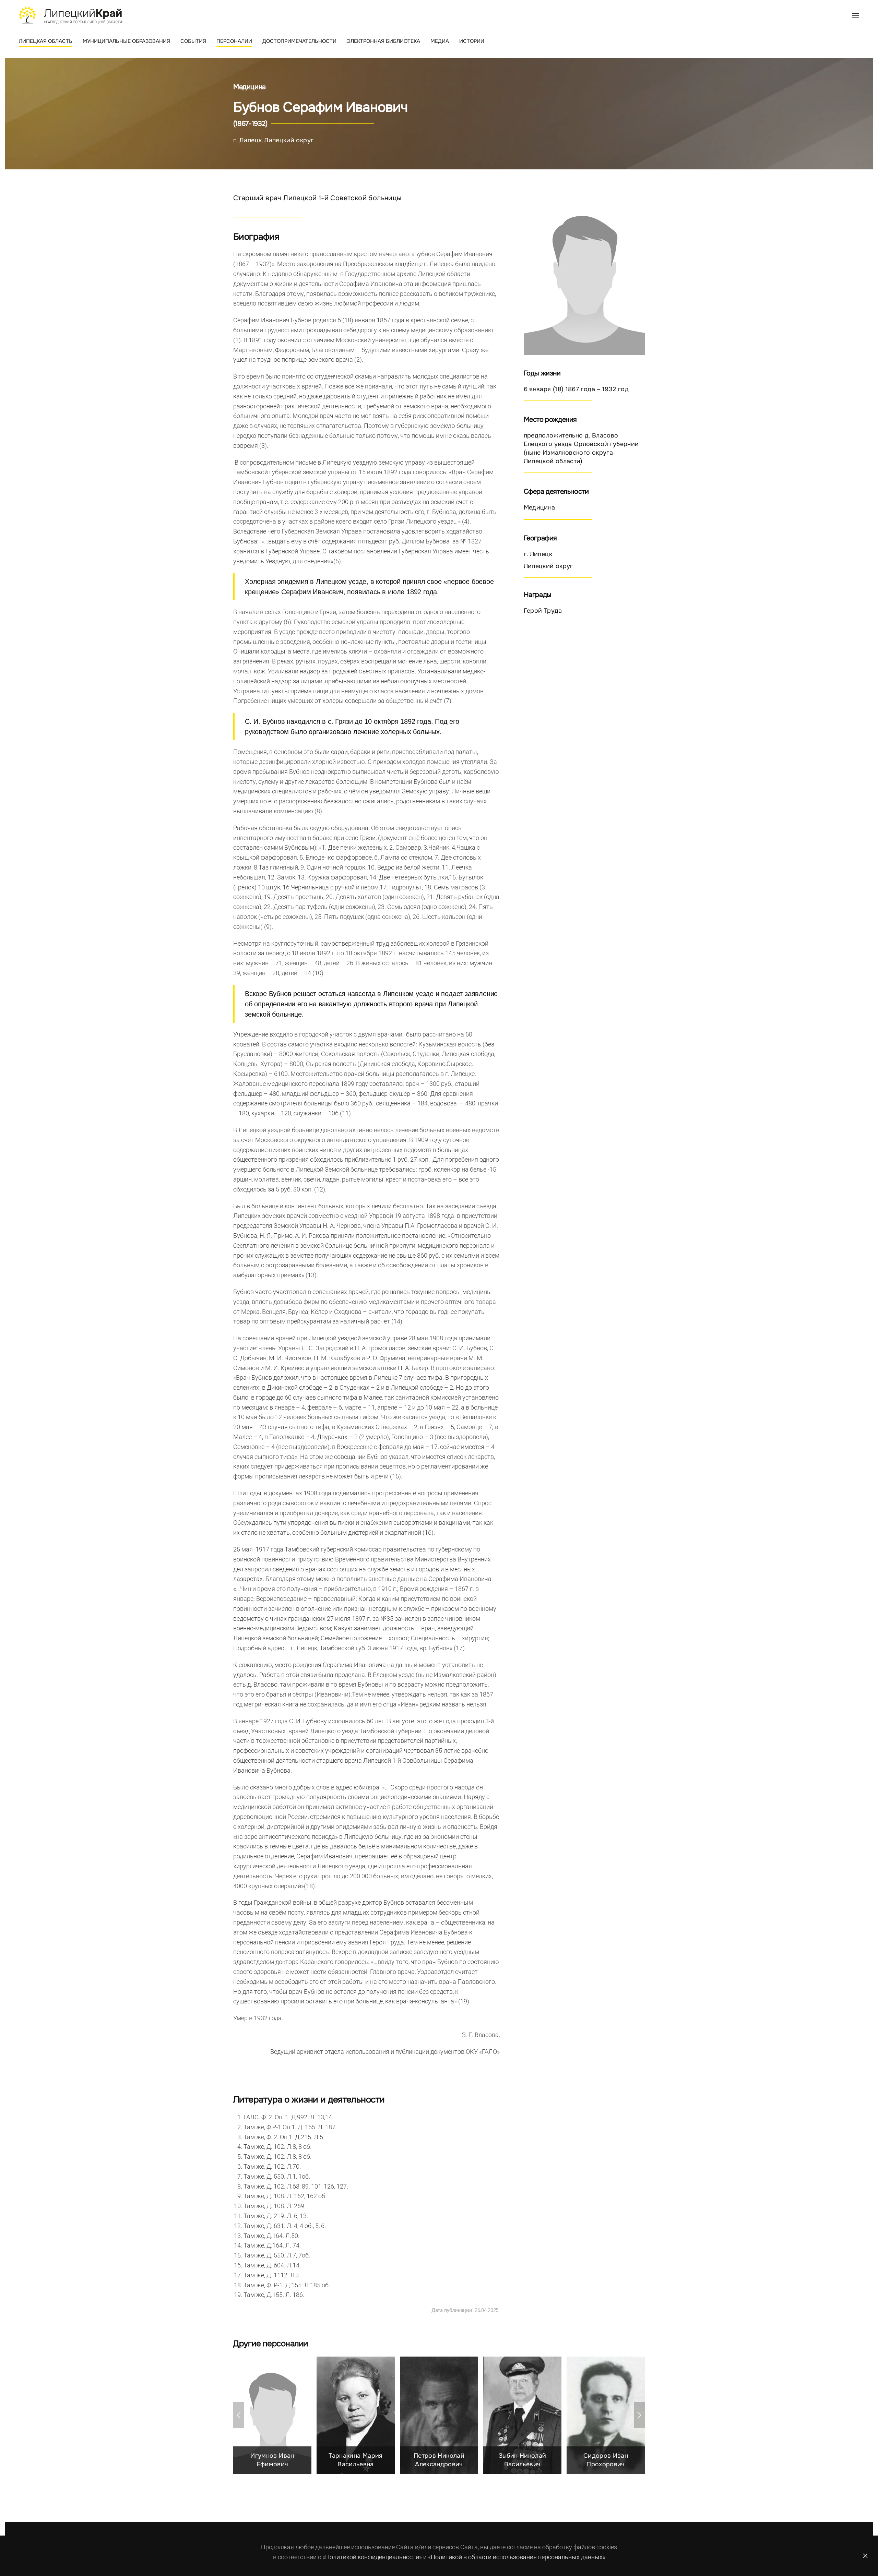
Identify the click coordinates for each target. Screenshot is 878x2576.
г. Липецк (247, 140)
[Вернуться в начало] (70, 15)
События (193, 41)
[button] (856, 15)
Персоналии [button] (234, 41)
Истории (472, 41)
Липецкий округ (289, 140)
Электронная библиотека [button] (383, 41)
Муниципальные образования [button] (126, 41)
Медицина (250, 87)
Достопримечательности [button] (299, 41)
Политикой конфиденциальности (372, 2557)
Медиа (440, 41)
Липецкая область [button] (46, 41)
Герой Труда (543, 611)
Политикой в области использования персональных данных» (518, 2557)
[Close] (865, 2556)
